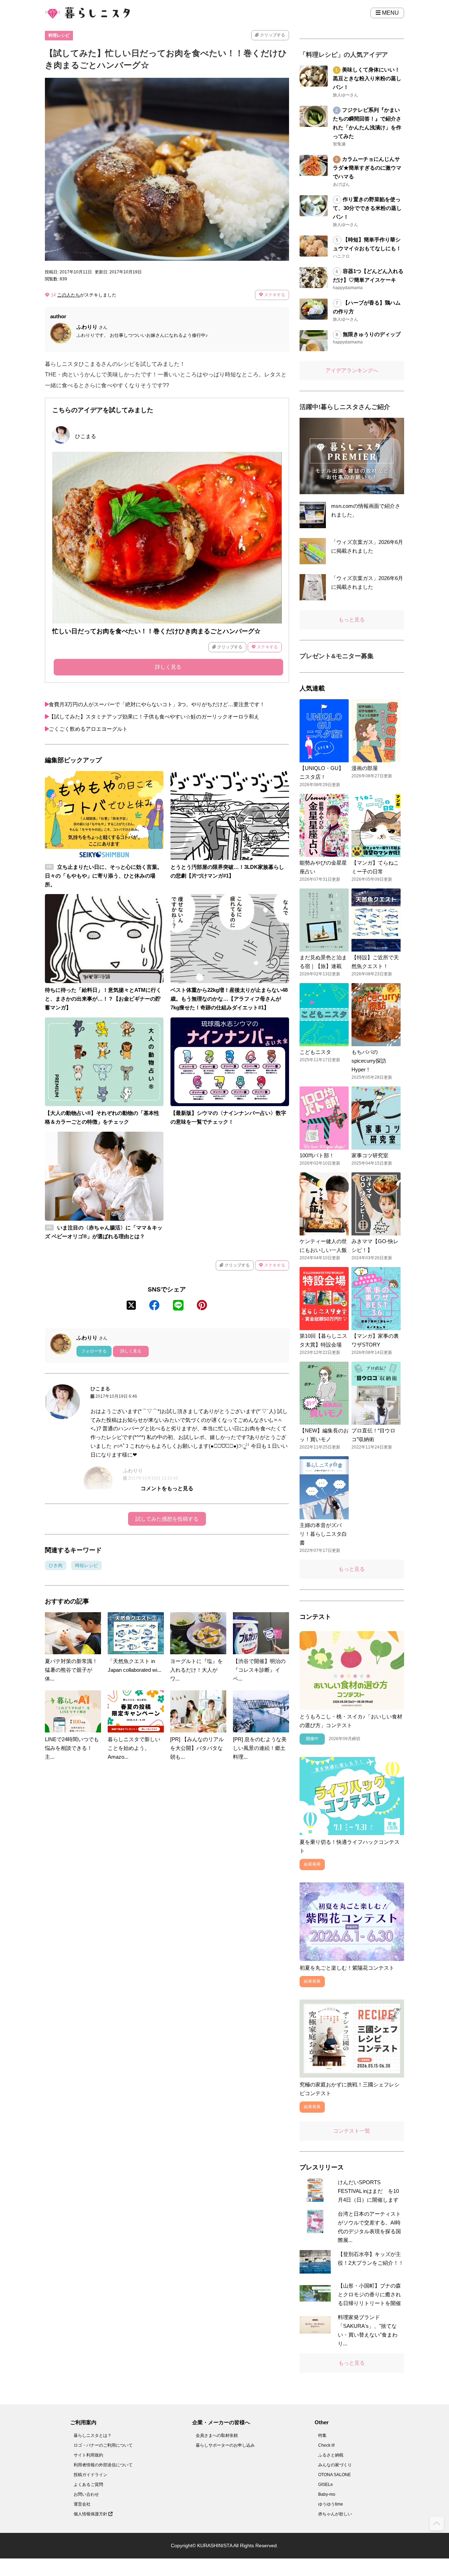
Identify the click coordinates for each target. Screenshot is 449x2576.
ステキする (274, 295)
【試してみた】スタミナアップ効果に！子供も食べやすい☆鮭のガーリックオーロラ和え (154, 717)
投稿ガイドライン (91, 2475)
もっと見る (352, 619)
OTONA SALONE (334, 2475)
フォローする (94, 1351)
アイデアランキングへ (352, 370)
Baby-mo (327, 2494)
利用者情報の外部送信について (103, 2465)
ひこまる (86, 436)
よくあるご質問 (88, 2485)
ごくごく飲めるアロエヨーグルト (88, 729)
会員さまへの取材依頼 (217, 2435)
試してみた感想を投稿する (167, 1519)
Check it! (326, 2445)
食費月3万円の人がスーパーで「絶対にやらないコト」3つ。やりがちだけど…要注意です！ (157, 704)
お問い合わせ (86, 2494)
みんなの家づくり (335, 2465)
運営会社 (82, 2504)
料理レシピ (59, 35)
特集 (322, 2435)
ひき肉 (56, 1565)
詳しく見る (168, 667)
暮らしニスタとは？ (93, 2435)
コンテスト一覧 (352, 2131)
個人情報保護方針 (91, 2514)
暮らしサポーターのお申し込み (225, 2445)
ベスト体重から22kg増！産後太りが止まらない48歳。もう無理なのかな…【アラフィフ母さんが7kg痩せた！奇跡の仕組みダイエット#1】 (229, 999)
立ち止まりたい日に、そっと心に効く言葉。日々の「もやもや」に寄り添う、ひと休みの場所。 (104, 876)
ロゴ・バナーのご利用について (103, 2445)
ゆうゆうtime (331, 2504)
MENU (390, 13)
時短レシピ (86, 1565)
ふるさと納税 (331, 2455)
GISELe (326, 2485)
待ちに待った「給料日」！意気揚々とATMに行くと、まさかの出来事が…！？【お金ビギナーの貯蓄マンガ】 (103, 999)
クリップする (272, 35)
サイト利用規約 (88, 2455)
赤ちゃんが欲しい (335, 2514)
